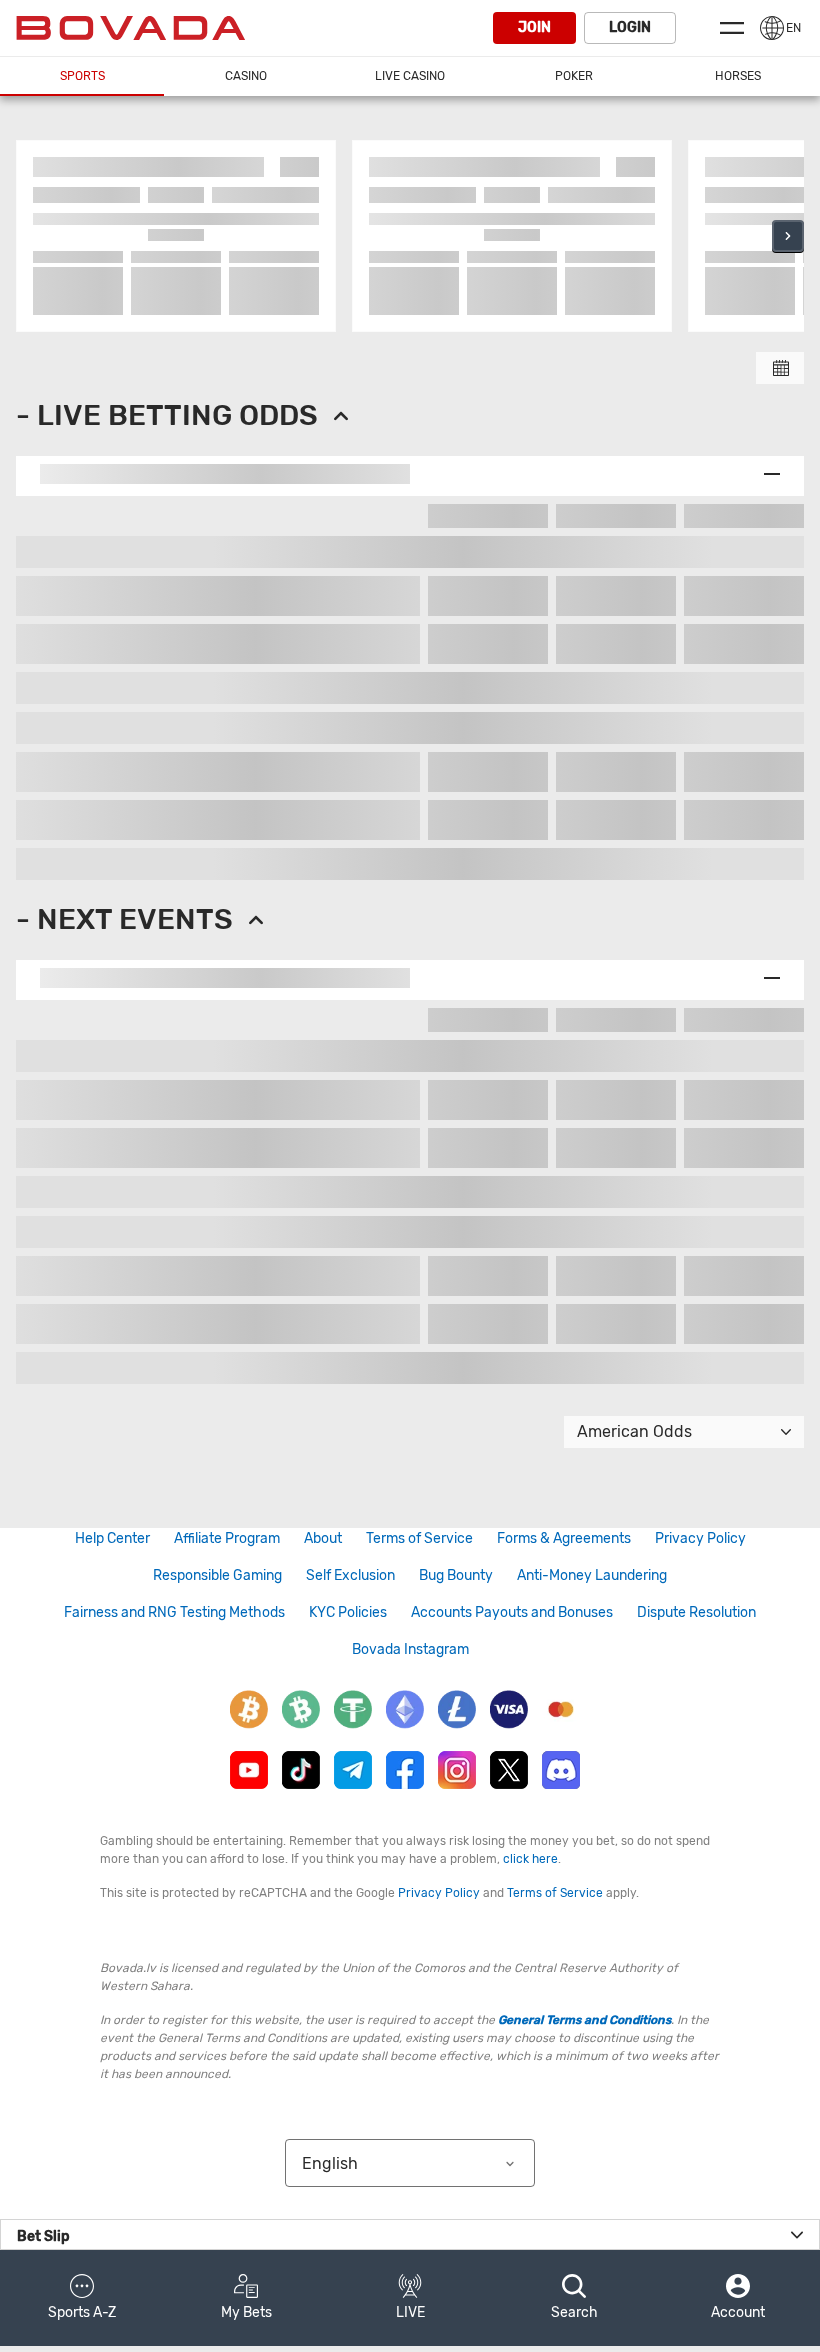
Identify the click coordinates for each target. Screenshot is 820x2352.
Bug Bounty (456, 1575)
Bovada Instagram (410, 1649)
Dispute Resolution (696, 1612)
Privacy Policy (700, 1538)
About (323, 1538)
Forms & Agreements (564, 1538)
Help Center (112, 1538)
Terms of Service (419, 1538)
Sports (82, 76)
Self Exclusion (350, 1575)
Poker (574, 76)
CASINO (246, 76)
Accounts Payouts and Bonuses (512, 1612)
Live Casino (410, 76)
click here (530, 1859)
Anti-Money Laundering (592, 1575)
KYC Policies (348, 1612)
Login (630, 27)
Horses (738, 76)
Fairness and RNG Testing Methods (174, 1612)
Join (534, 27)
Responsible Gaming (217, 1575)
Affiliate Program (227, 1538)
